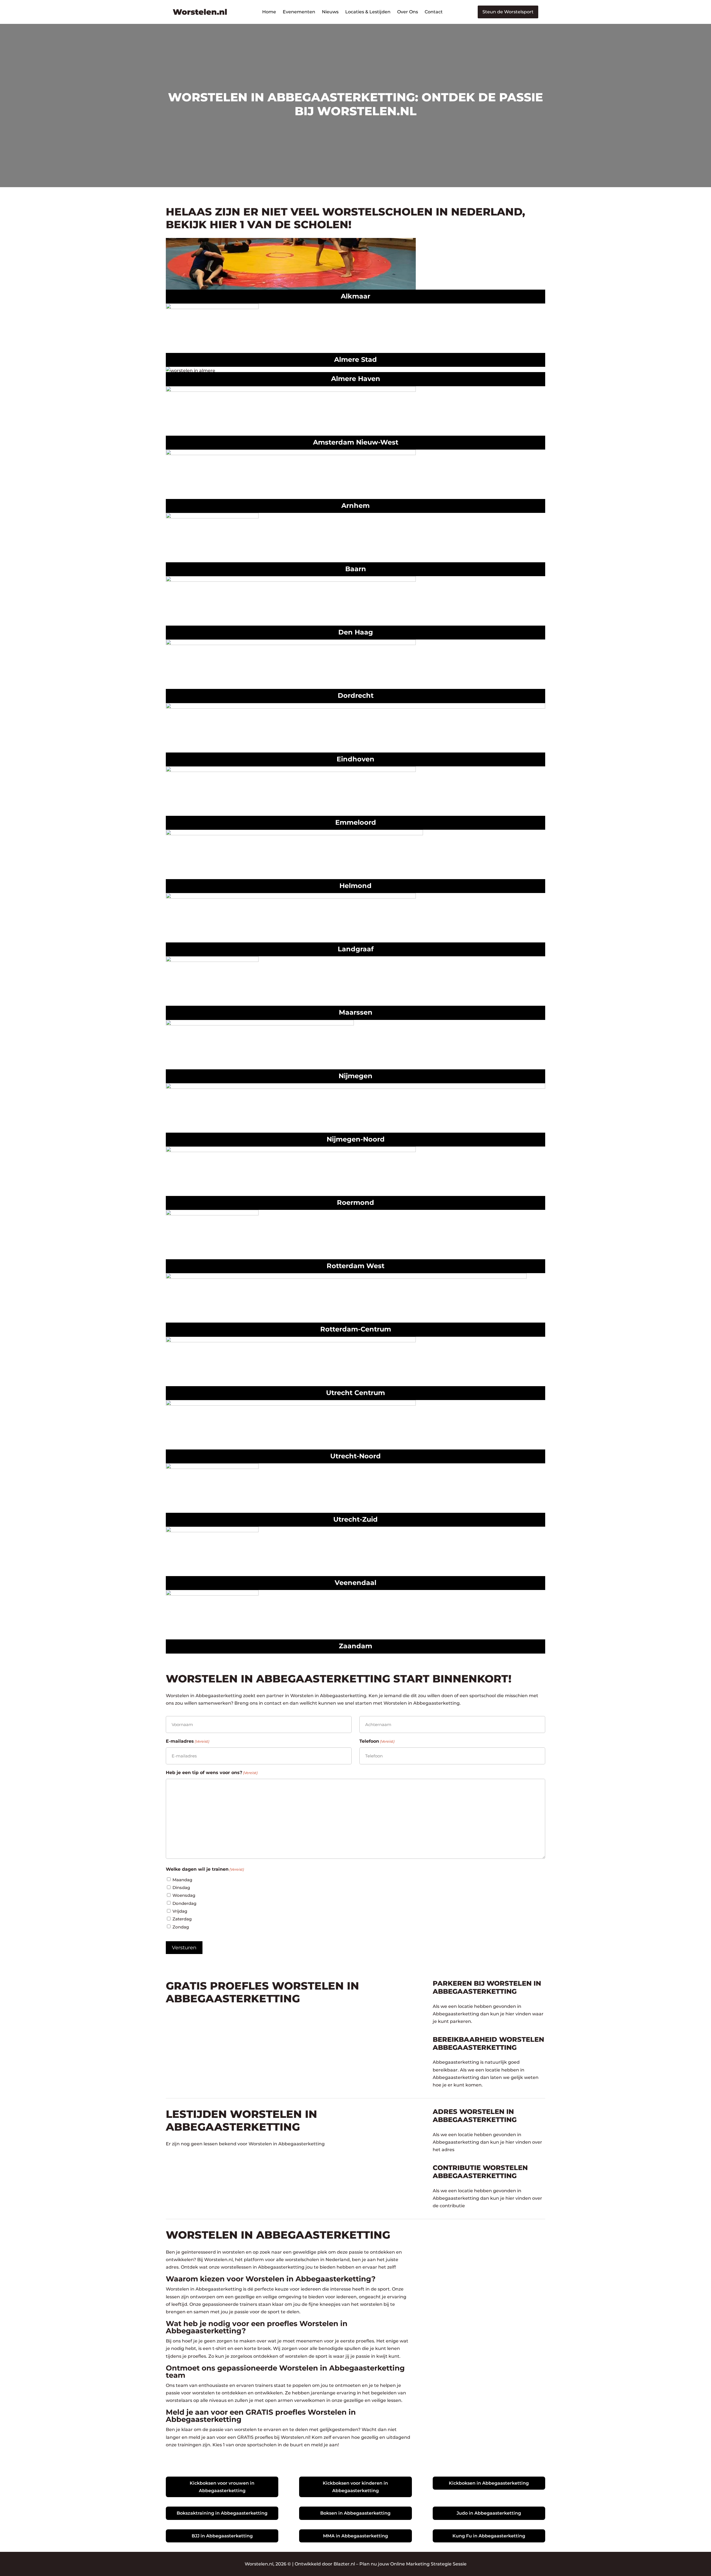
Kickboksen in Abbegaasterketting (489, 2483)
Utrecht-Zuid (355, 1519)
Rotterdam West (355, 1266)
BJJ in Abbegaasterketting (222, 2536)
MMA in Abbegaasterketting (355, 2536)
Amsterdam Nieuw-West (356, 442)
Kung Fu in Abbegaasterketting (489, 2536)
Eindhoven (355, 759)
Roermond (355, 1202)
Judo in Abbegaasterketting (489, 2513)
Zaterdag (182, 1919)
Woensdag (184, 1895)
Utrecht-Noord (355, 1456)
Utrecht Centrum (355, 1393)
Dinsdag (181, 1888)
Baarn (356, 569)
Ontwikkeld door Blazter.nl (325, 2564)
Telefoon (377, 1741)
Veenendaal (355, 1583)
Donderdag (184, 1903)
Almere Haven (356, 379)
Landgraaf (356, 949)
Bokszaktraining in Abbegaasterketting (222, 2513)
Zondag (181, 1927)
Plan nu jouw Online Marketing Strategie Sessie (413, 2564)
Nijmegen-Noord (356, 1139)
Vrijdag (180, 1911)
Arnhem (355, 506)
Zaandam (355, 1646)
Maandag (182, 1880)
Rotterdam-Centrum (356, 1329)
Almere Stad (355, 359)
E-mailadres (187, 1741)
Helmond (355, 886)
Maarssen (356, 1012)
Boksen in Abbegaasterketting (355, 2513)
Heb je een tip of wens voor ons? (212, 1773)
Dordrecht (356, 695)
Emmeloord (356, 822)
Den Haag (356, 632)
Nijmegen (355, 1076)
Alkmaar (355, 296)
